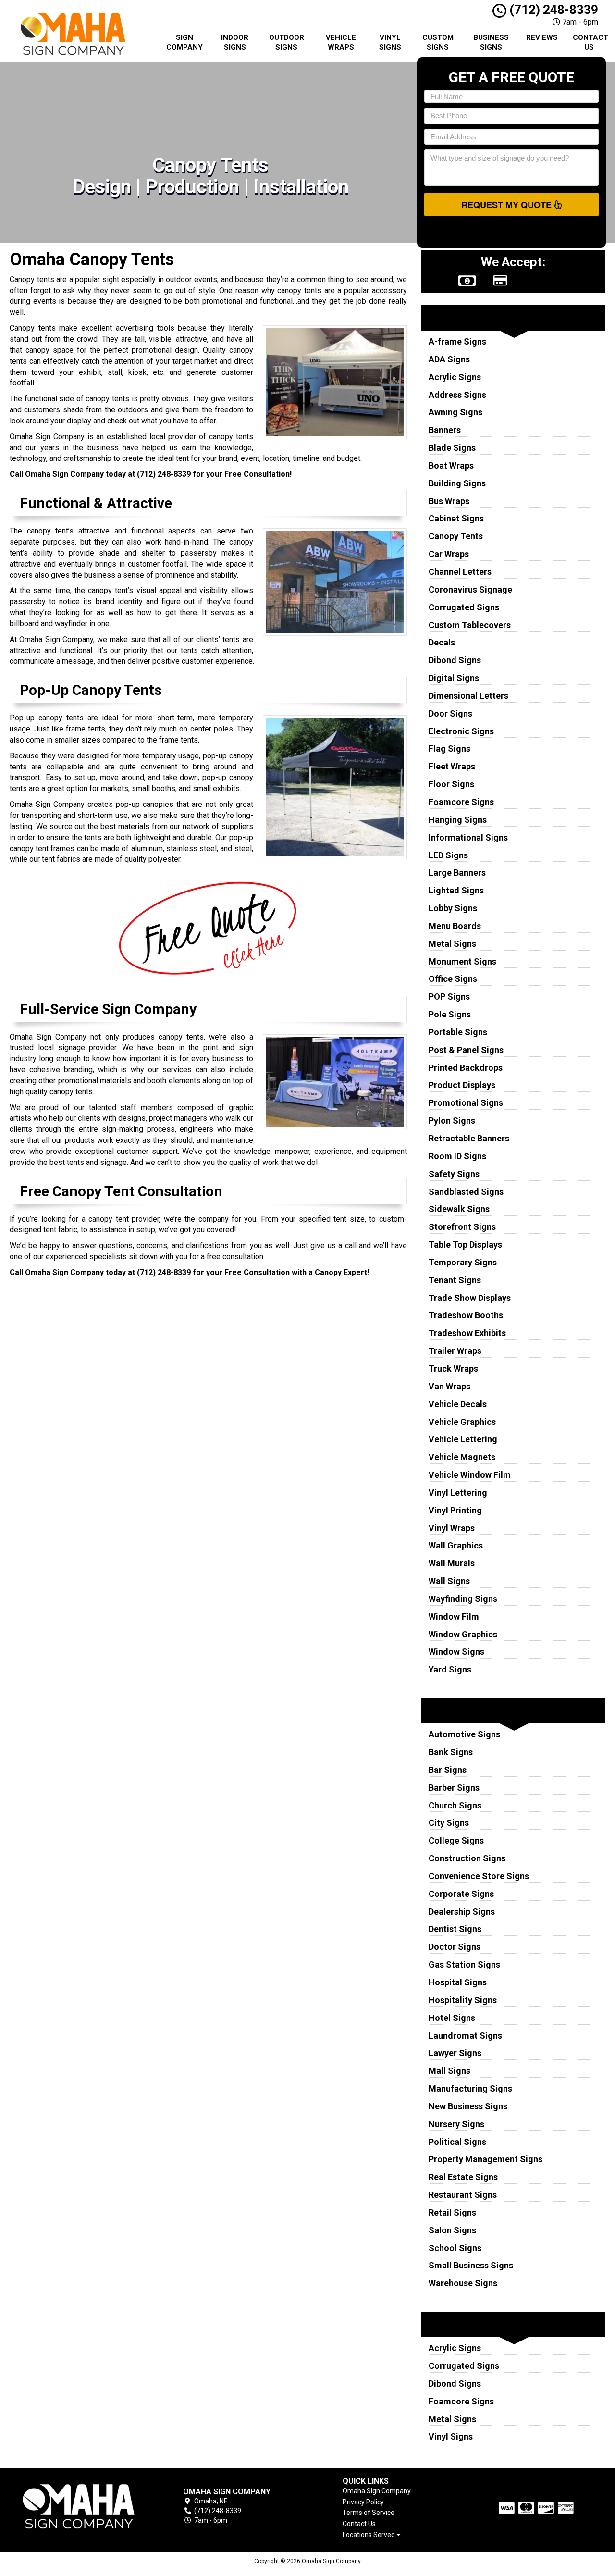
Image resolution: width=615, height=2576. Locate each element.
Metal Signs (452, 944)
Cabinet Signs (456, 518)
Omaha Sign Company (377, 2491)
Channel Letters (460, 572)
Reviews (542, 37)
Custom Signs (438, 42)
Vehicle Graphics (462, 1422)
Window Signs (456, 1652)
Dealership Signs (462, 1912)
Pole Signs (450, 1014)
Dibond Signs (455, 660)
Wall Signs (449, 1581)
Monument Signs (462, 961)
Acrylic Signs (455, 377)
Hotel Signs (452, 2018)
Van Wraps (449, 1386)
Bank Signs (451, 1752)
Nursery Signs (456, 2124)
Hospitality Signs (463, 2000)
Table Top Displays (465, 1245)
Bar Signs (448, 1770)
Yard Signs (450, 1669)
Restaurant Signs (463, 2195)
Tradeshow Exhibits (467, 1333)
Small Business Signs (471, 2265)
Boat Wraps (451, 465)
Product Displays (462, 1085)
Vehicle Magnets (462, 1457)
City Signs (449, 1823)
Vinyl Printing (455, 1510)
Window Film (454, 1616)
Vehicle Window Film (470, 1475)
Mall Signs (449, 2071)
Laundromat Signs (465, 2036)
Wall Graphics (456, 1545)
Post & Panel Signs (466, 1050)
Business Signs (491, 42)
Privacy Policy (363, 2502)
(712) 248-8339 (552, 10)
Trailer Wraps (455, 1351)
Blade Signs (452, 448)
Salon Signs (452, 2230)
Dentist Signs (455, 1929)
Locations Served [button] (369, 2535)
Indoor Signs (235, 42)
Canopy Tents (456, 536)
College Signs (456, 1840)
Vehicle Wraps (341, 42)
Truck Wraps (453, 1368)
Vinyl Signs (390, 42)
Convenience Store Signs (479, 1876)
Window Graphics (463, 1634)
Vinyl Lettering (458, 1492)
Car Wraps (449, 554)
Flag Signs (449, 749)
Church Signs (455, 1805)
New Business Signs (468, 2106)
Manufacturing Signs (470, 2088)
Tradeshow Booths (466, 1315)
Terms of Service (369, 2513)
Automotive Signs (464, 1734)
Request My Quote (508, 205)
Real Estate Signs (463, 2177)
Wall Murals (452, 1563)
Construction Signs (467, 1858)
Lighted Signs (456, 890)
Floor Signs (451, 784)
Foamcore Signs (461, 802)
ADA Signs (449, 359)
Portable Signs (458, 1032)
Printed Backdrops (466, 1068)
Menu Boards (455, 926)
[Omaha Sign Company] (79, 2507)
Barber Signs (454, 1788)
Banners (445, 430)
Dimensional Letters (468, 696)
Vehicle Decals (458, 1404)
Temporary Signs (463, 1262)
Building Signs (457, 483)
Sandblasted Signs (466, 1192)
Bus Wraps (449, 501)
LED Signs (448, 855)
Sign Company (184, 42)
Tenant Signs (455, 1280)
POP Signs (449, 997)
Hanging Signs (458, 820)
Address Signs (457, 395)
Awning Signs (455, 412)
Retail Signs (452, 2212)
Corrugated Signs (464, 607)
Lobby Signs (453, 908)
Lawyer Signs (455, 2053)
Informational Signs (468, 837)
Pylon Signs (452, 1121)
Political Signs (457, 2142)
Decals (442, 642)
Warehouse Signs (463, 2283)
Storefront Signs (462, 1227)
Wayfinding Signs (463, 1599)
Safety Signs (454, 1174)
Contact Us (590, 42)
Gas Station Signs (464, 1964)
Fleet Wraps (452, 766)
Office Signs (453, 979)
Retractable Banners (469, 1138)
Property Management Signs (486, 2159)
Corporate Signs (461, 1894)
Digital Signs (454, 678)
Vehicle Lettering (463, 1439)
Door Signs (450, 713)
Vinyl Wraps (452, 1528)
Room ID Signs (457, 1156)
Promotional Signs (466, 1103)
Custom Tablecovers (470, 625)
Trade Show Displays (470, 1298)
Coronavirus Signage (470, 589)
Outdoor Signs (287, 42)
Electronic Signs (461, 731)
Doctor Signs (455, 1947)
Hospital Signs (458, 1982)
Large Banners (457, 873)
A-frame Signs (457, 341)
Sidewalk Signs (459, 1209)
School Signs (455, 2248)
